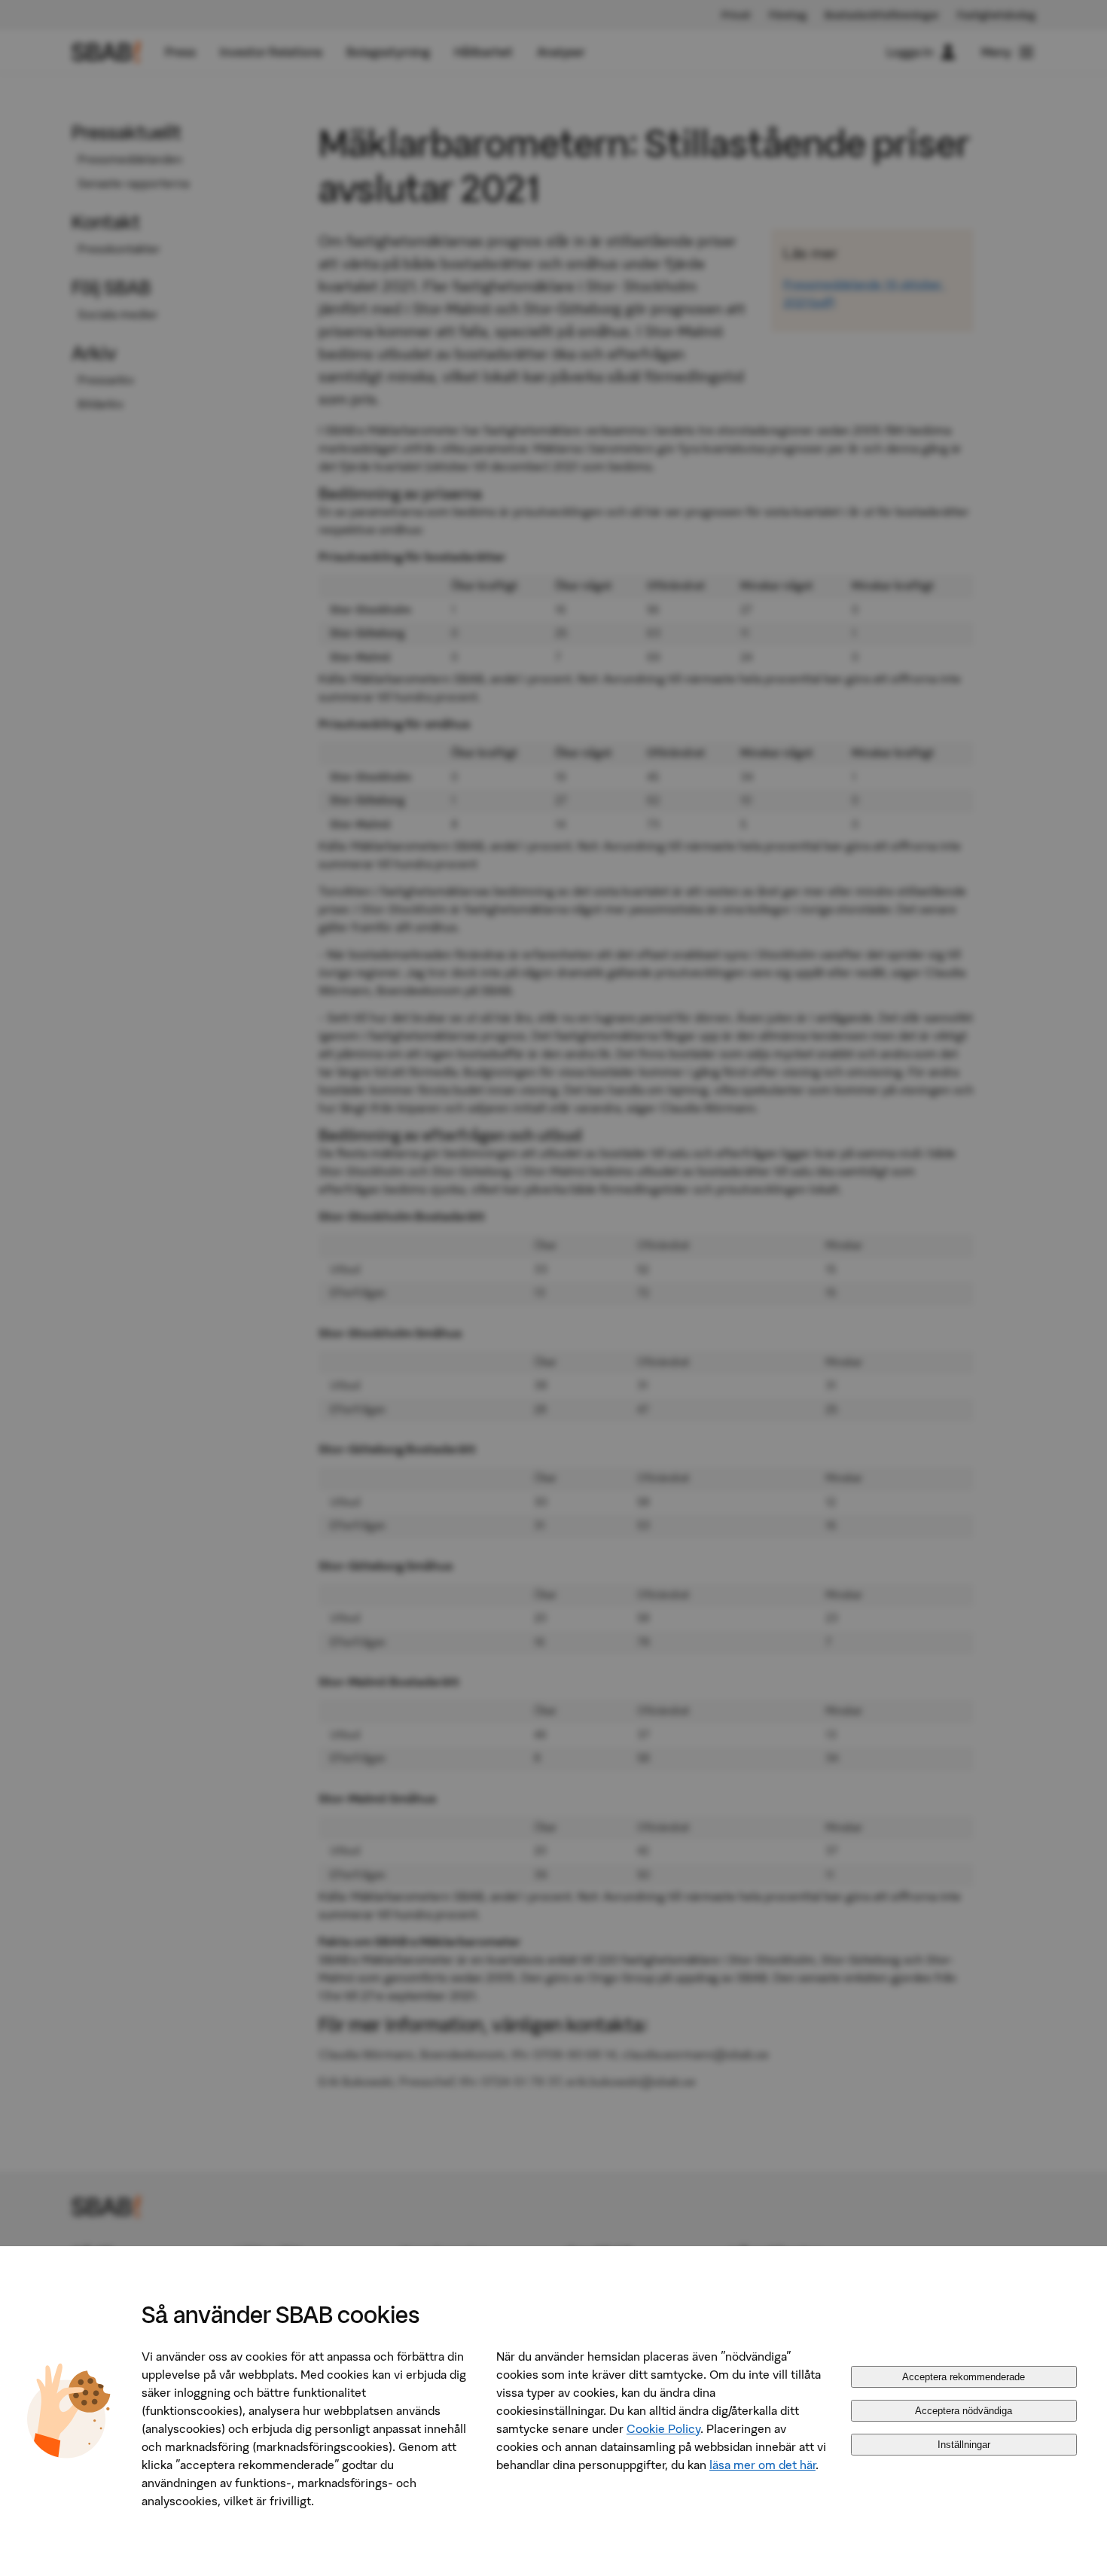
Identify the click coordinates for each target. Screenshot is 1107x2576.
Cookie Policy (663, 2428)
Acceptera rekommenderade (964, 2377)
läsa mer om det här (762, 2465)
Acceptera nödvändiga (964, 2411)
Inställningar (964, 2445)
